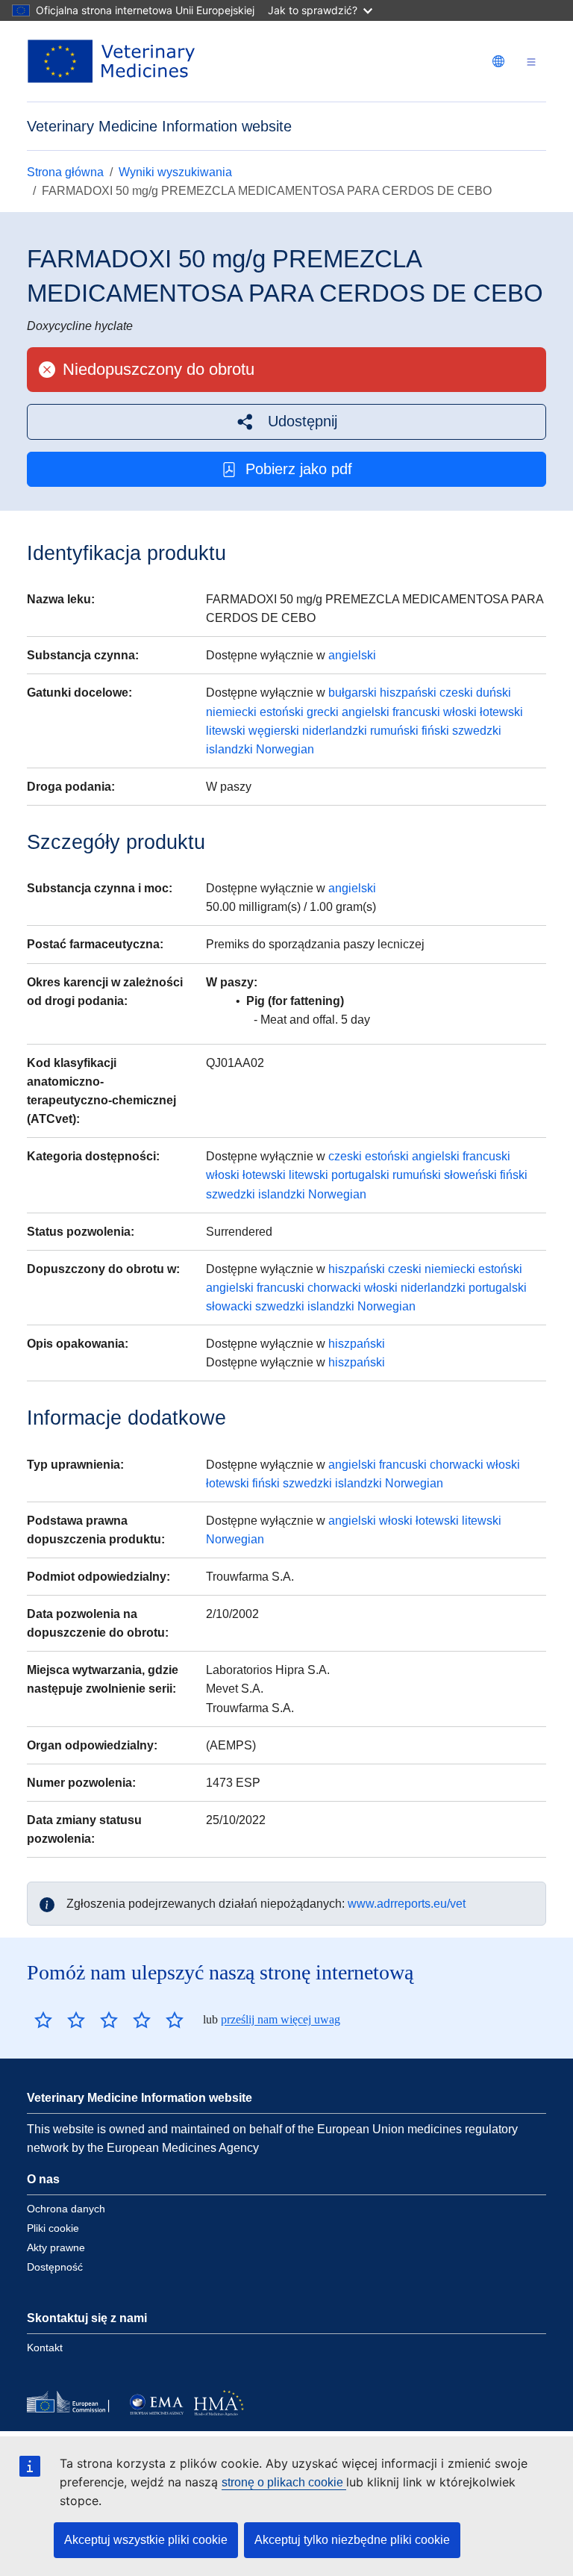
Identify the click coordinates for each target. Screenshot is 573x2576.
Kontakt (45, 2348)
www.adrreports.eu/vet (407, 1904)
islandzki (229, 749)
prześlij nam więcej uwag (281, 2019)
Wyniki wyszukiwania (175, 172)
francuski (416, 712)
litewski (226, 731)
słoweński (470, 1175)
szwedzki (477, 731)
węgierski (274, 731)
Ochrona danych (66, 2209)
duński (494, 693)
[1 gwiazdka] (43, 2020)
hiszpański (408, 693)
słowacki (229, 1306)
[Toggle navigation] (531, 62)
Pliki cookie (53, 2228)
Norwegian (285, 749)
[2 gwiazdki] (60, 2020)
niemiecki (231, 712)
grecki (323, 712)
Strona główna (65, 172)
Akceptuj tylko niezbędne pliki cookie (352, 2540)
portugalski (360, 1175)
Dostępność (55, 2267)
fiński (435, 731)
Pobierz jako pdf (299, 469)
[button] (286, 421)
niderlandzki (335, 731)
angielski (352, 655)
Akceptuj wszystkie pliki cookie (146, 2540)
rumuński (394, 731)
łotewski (501, 712)
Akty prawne (56, 2247)
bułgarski (353, 693)
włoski (460, 712)
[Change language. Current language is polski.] (498, 61)
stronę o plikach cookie (284, 2482)
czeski (456, 693)
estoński (282, 712)
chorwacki (334, 1288)
